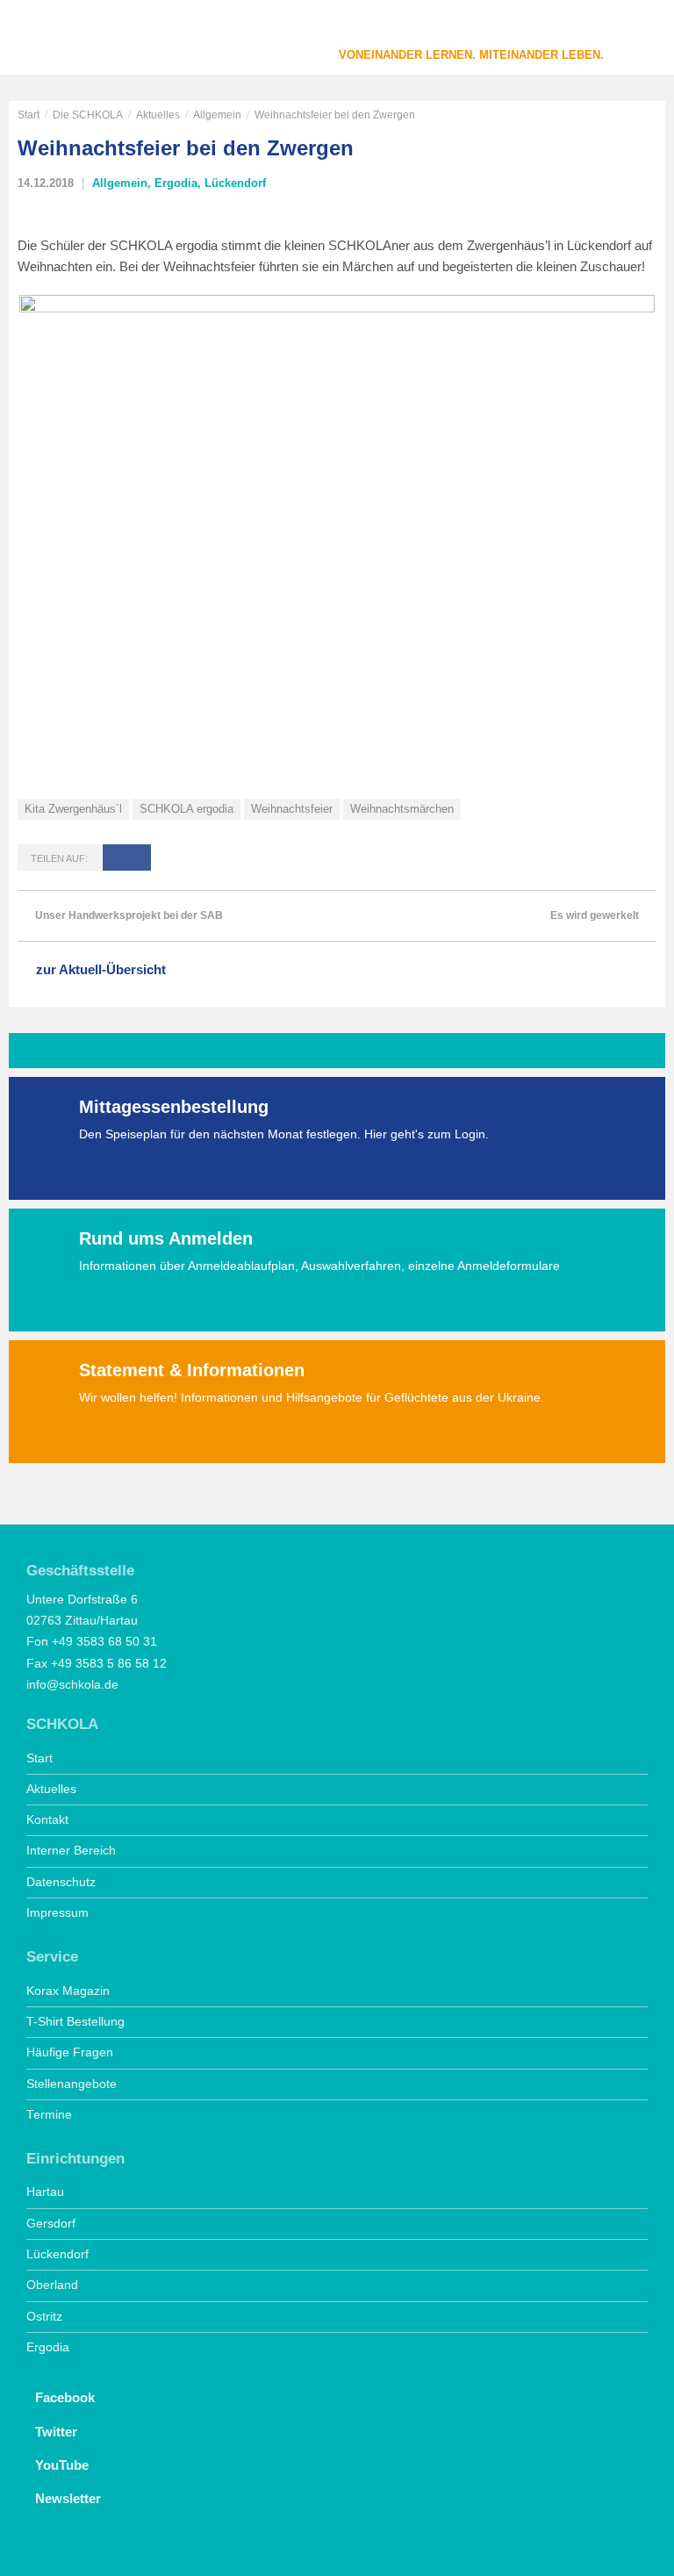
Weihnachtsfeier (292, 809)
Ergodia (176, 183)
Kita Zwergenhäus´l (73, 809)
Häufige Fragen (70, 2052)
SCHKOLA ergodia (186, 809)
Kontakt (47, 1820)
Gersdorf (51, 2224)
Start (29, 115)
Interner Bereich (71, 1851)
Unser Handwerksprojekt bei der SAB (129, 915)
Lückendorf (235, 183)
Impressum (57, 1913)
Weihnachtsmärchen (402, 809)
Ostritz (44, 2317)
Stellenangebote (72, 2084)
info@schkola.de (72, 1685)
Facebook (65, 2397)
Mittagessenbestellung (174, 1107)
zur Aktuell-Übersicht (101, 969)
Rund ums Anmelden (166, 1238)
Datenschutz (61, 1882)
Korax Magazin (68, 1991)
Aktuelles (158, 115)
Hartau (45, 2192)
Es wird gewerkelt (595, 915)
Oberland (52, 2285)
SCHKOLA (75, 39)
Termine (49, 2115)
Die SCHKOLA (88, 115)
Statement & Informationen (192, 1370)
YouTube (62, 2465)
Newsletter (68, 2498)
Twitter (56, 2432)
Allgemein (217, 115)
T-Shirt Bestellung (75, 2022)
